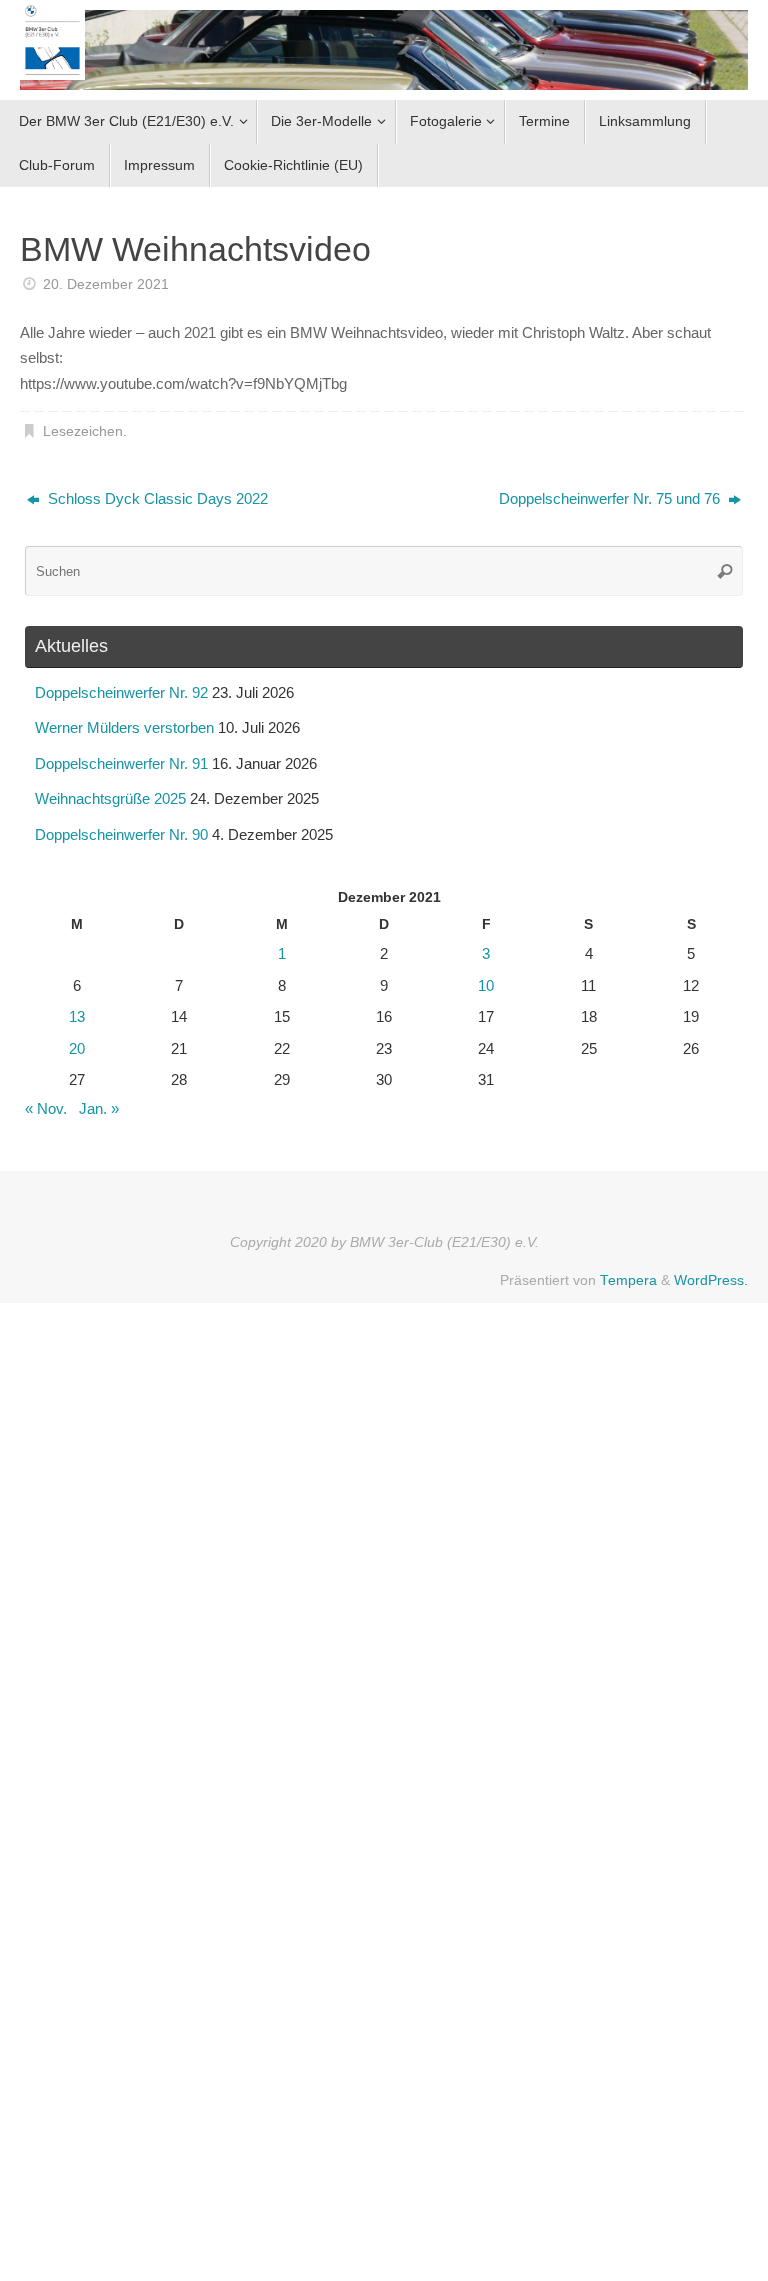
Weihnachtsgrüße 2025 (110, 798)
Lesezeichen (83, 431)
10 (486, 985)
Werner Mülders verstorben (124, 727)
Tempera (628, 1280)
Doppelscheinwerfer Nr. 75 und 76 (611, 498)
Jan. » (99, 1108)
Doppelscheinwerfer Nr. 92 (121, 692)
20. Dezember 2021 (106, 284)
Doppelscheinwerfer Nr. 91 (121, 763)
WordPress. (711, 1280)
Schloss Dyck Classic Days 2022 (156, 498)
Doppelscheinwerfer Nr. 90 (121, 834)
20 (77, 1048)
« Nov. (46, 1108)
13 (77, 1016)
